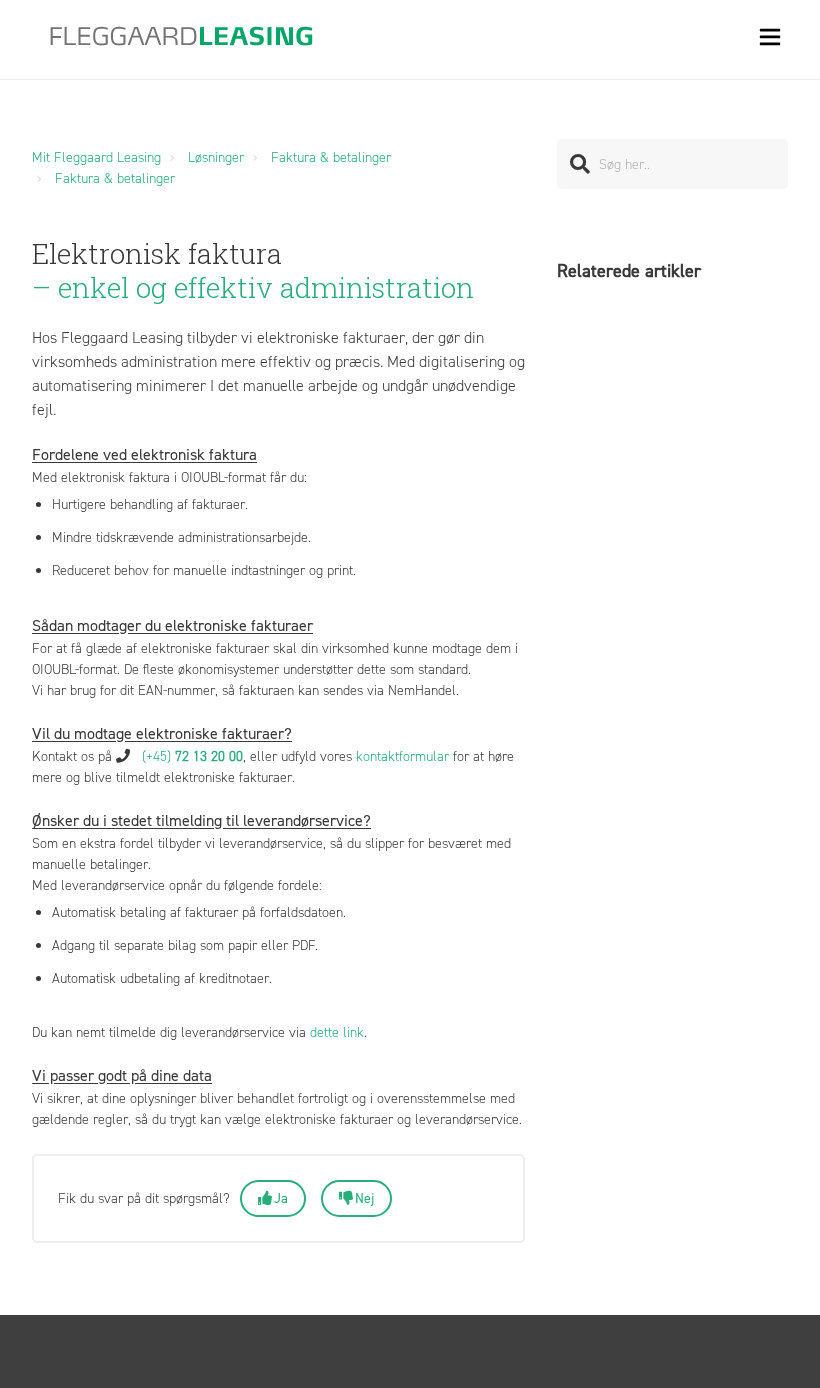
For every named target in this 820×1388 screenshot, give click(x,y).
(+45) (192, 756)
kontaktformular (402, 756)
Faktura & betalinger (331, 157)
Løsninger (216, 157)
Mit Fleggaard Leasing (96, 157)
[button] (770, 40)
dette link (337, 1032)
